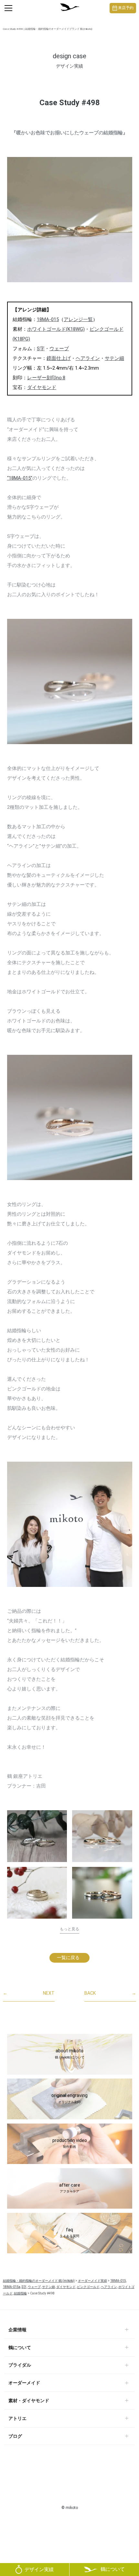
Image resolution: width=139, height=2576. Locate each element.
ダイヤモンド (42, 387)
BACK (110, 1993)
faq (69, 2233)
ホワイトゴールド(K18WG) (56, 329)
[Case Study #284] (37, 1836)
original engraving (69, 2098)
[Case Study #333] (37, 1893)
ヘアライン (88, 358)
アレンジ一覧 (78, 319)
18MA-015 (48, 319)
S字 (41, 349)
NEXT (29, 1993)
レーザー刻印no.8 (46, 378)
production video (70, 2143)
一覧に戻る (68, 1957)
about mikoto (70, 2054)
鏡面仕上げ (59, 358)
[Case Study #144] (102, 1895)
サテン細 (114, 358)
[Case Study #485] (102, 1836)
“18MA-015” (20, 478)
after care (70, 2188)
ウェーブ (59, 349)
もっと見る (69, 1929)
